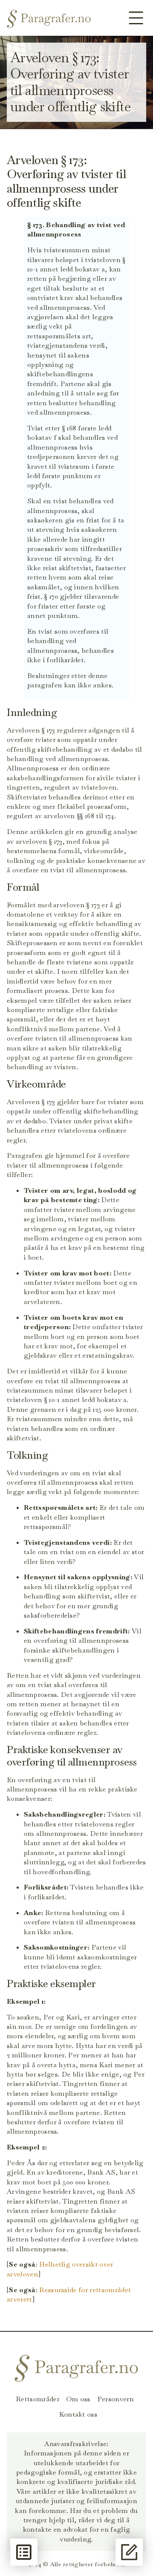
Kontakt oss (78, 2414)
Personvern (116, 2399)
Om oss (78, 2399)
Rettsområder (38, 2399)
